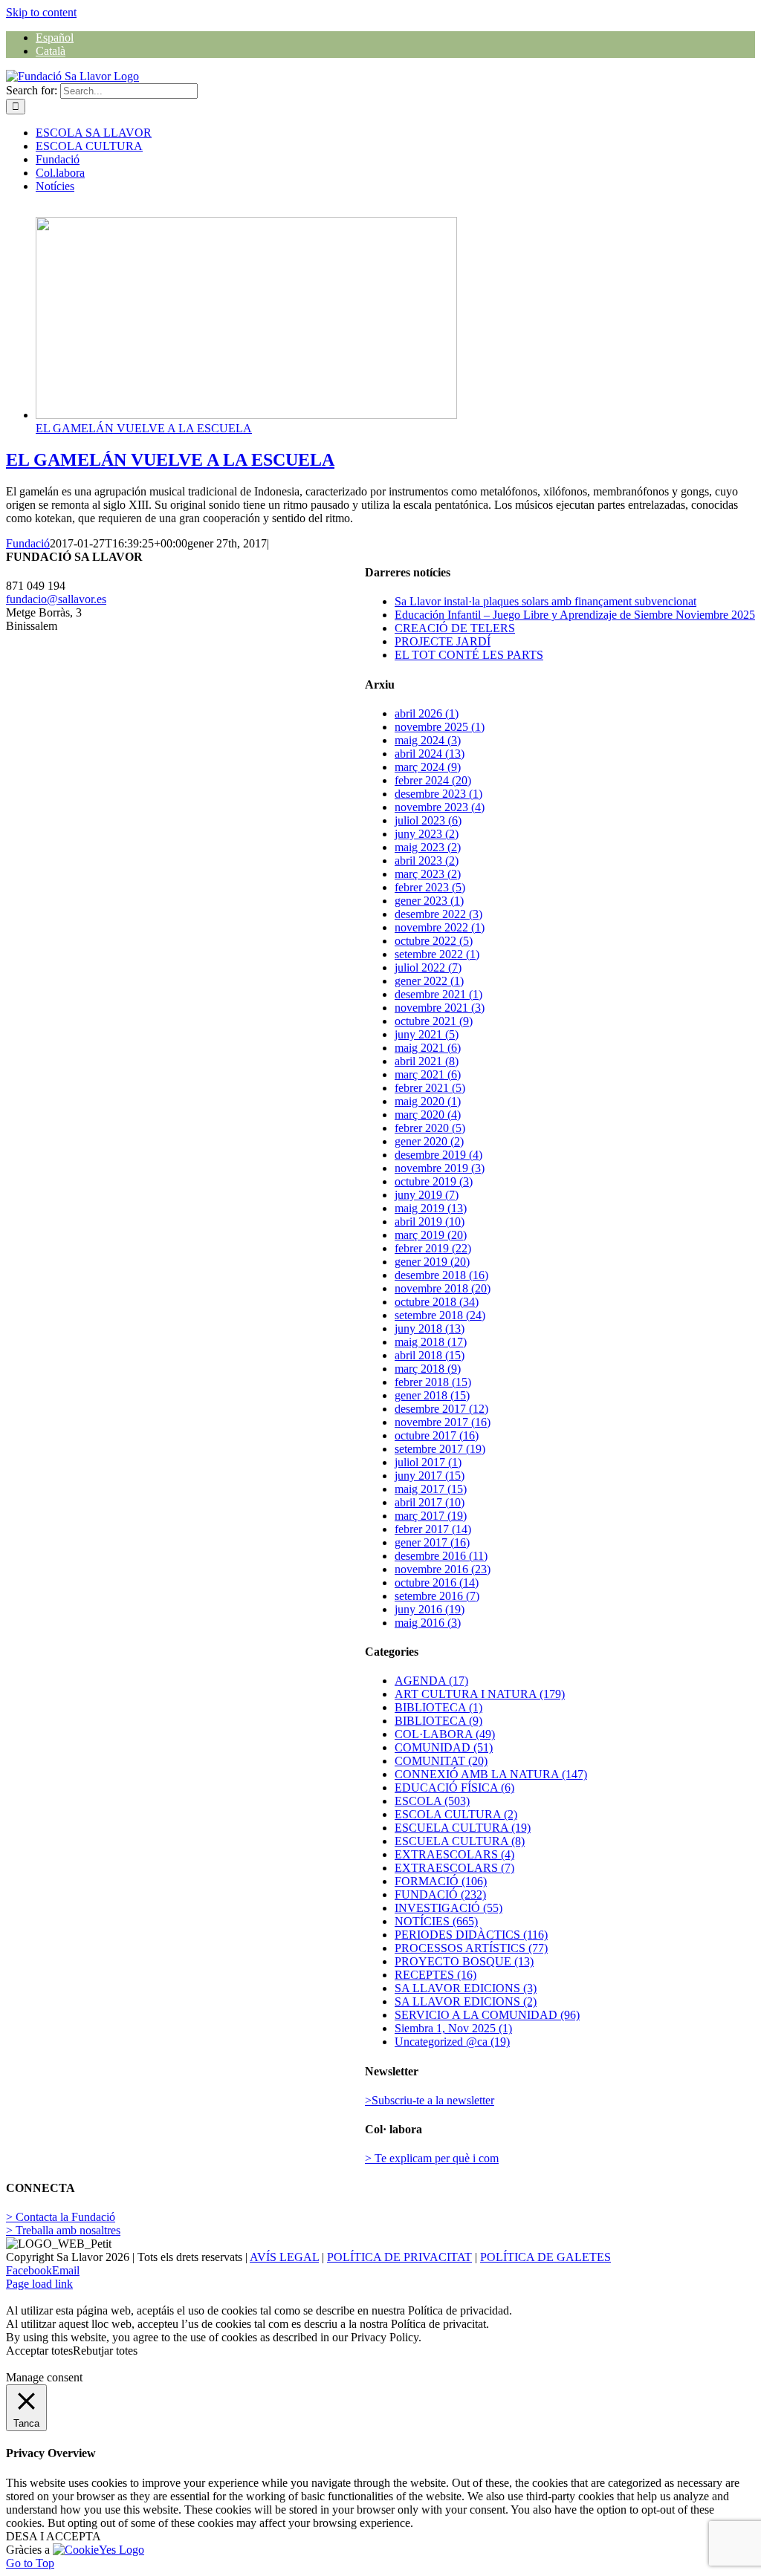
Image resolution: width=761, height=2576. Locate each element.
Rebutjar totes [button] (105, 2351)
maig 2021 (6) (428, 1048)
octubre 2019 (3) (434, 1181)
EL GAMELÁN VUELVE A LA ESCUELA (144, 428)
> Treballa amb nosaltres (63, 2230)
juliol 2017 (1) (428, 1462)
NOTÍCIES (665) (436, 1921)
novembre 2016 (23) (443, 1569)
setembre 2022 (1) (437, 954)
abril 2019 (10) (430, 1222)
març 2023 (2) (428, 874)
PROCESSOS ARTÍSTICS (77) (471, 1948)
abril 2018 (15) (430, 1355)
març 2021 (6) (428, 1074)
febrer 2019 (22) (433, 1248)
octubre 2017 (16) (437, 1435)
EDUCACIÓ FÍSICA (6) (454, 1788)
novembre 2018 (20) (443, 1288)
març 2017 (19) (431, 1516)
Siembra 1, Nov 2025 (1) (453, 2028)
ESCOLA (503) (432, 1801)
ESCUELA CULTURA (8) (460, 1841)
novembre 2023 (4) (440, 807)
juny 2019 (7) (427, 1195)
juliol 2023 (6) (428, 820)
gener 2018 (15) (432, 1395)
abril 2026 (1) (427, 713)
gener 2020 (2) (429, 1141)
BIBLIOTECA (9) (438, 1721)
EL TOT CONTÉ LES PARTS (469, 655)
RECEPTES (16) (435, 1975)
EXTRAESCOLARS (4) (454, 1854)
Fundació (28, 543)
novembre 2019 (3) (440, 1168)
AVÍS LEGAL (284, 2257)
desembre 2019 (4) (438, 1155)
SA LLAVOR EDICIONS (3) (466, 1988)
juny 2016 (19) (430, 1609)
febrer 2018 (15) (433, 1382)
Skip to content (41, 12)
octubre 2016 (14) (437, 1583)
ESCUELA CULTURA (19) (463, 1828)
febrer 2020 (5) (430, 1128)
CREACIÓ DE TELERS (455, 628)
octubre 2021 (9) (434, 1021)
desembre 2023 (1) (438, 794)
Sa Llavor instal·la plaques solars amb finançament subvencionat (545, 601)
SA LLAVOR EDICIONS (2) (466, 2001)
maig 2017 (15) (431, 1489)
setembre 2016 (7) (437, 1596)
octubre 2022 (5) (434, 941)
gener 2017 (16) (432, 1542)
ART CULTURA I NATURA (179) (480, 1694)
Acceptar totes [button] (39, 2351)
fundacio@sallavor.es (56, 599)
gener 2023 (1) (429, 901)
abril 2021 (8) (427, 1061)
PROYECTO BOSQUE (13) (464, 1961)
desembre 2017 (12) (441, 1409)
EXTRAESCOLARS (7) (454, 1868)
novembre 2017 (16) (443, 1422)
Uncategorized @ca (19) (452, 2042)
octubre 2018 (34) (437, 1302)
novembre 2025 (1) (440, 727)
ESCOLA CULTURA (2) (456, 1814)
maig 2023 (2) (428, 847)
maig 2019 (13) (431, 1208)
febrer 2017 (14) (433, 1529)
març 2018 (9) (428, 1369)
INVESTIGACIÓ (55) (448, 1908)
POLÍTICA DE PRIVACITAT (399, 2257)
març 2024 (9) (428, 767)
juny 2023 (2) (427, 834)
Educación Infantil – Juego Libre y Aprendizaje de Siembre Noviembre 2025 (575, 615)
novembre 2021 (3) (440, 1008)
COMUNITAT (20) (441, 1761)
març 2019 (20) (431, 1235)
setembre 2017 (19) (440, 1449)
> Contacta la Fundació (61, 2217)
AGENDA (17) (431, 1681)
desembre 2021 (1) (438, 994)
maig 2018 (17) (431, 1342)
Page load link (39, 2284)
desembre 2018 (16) (441, 1275)
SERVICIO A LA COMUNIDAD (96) (487, 2015)
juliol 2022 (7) (428, 967)
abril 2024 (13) (430, 754)
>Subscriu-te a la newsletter (430, 2100)
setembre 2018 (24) (440, 1315)
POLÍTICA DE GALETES (545, 2257)
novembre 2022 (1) (440, 927)
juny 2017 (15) (430, 1476)
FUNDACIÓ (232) (440, 1894)
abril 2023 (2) (427, 861)
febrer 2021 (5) (430, 1088)
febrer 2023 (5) (430, 887)
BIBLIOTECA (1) (438, 1707)
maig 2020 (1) (428, 1101)
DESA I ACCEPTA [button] (54, 2536)
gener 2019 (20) (432, 1262)
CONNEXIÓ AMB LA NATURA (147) (491, 1774)
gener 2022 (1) (429, 981)
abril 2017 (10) (430, 1502)
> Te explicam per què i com (432, 2158)
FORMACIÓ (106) (441, 1881)
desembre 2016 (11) (441, 1556)
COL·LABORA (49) (445, 1734)
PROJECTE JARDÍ (443, 641)
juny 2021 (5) (427, 1034)
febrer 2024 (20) (433, 780)
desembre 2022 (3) (438, 914)
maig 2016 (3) (428, 1623)
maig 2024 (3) (428, 740)
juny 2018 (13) (430, 1328)
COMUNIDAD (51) (444, 1747)
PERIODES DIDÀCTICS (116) (471, 1935)
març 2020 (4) (428, 1115)
